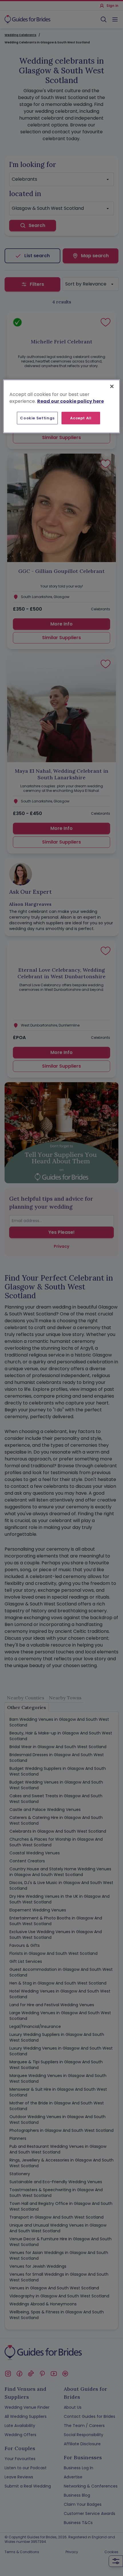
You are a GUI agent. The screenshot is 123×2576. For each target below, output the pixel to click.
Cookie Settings (37, 418)
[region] (62, 406)
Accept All (81, 418)
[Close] (112, 386)
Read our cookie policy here (71, 401)
